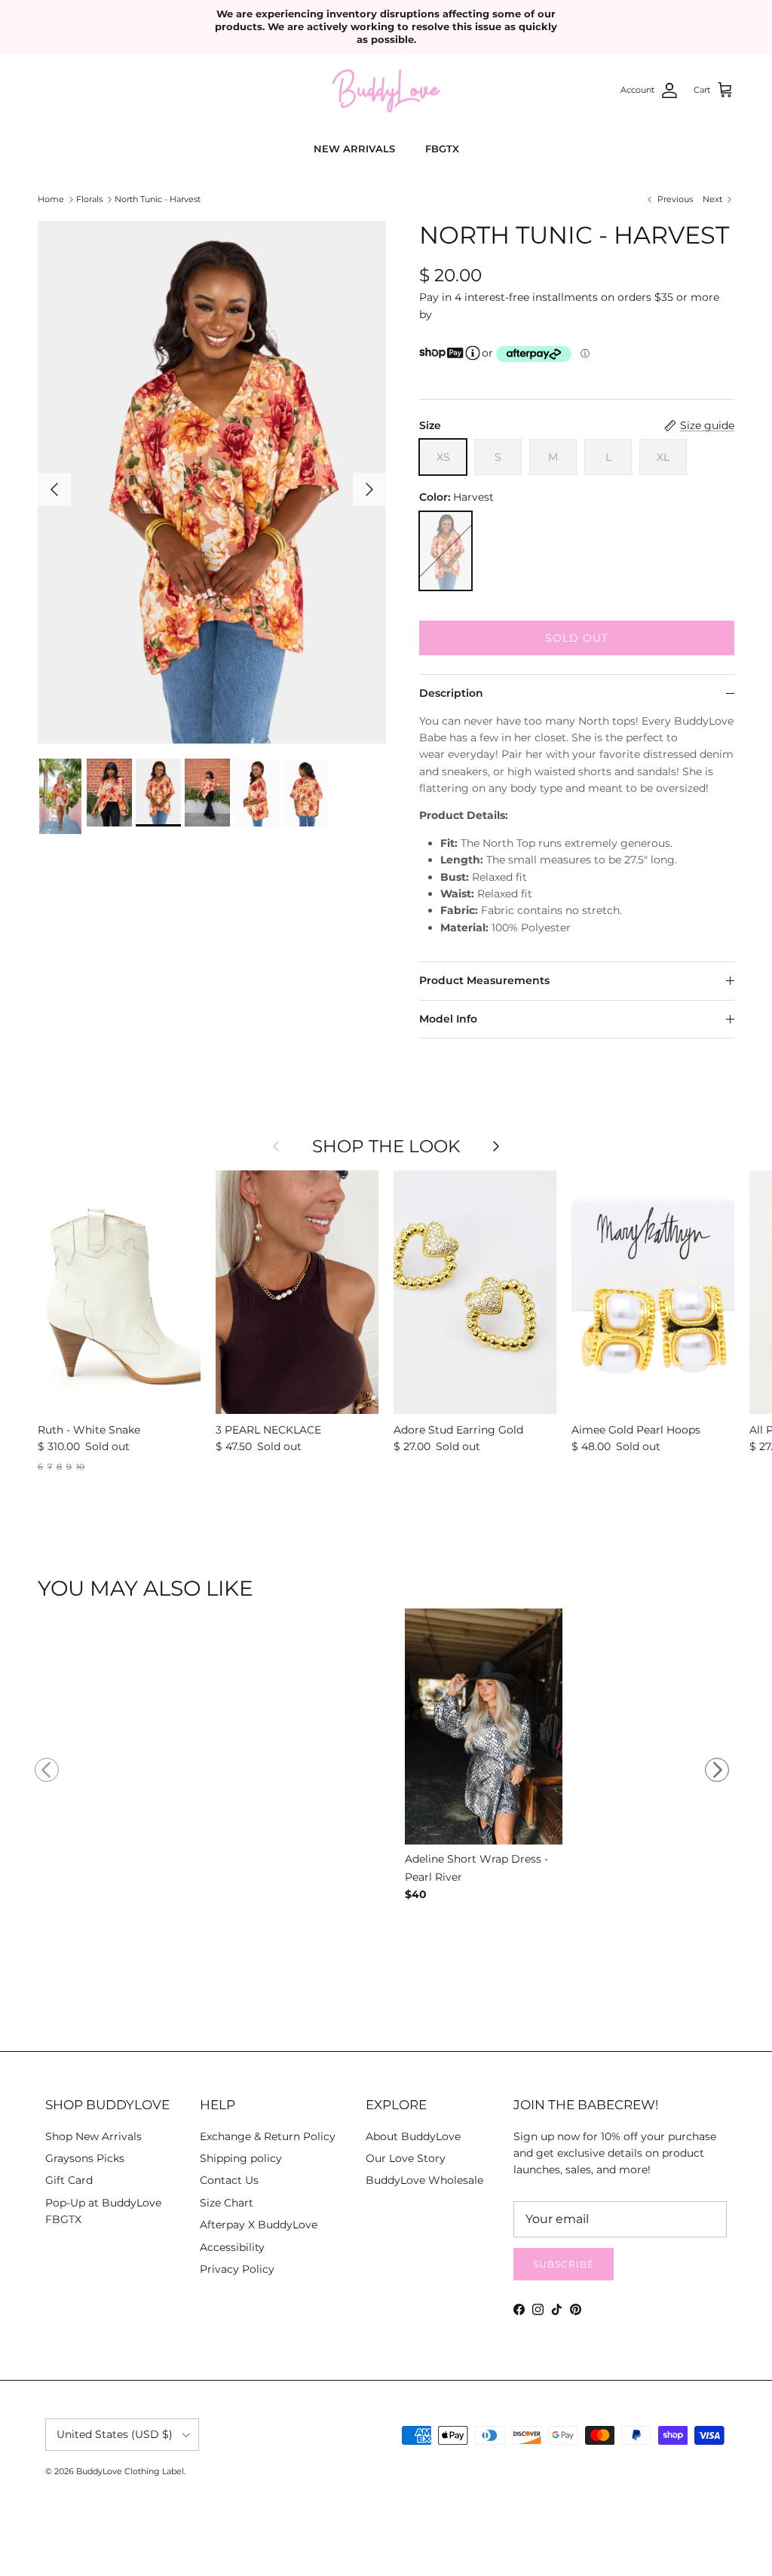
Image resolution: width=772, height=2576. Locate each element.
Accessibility (232, 2247)
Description (451, 693)
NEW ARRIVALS (354, 149)
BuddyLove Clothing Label (130, 2471)
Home (51, 199)
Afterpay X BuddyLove (259, 2225)
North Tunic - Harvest (158, 199)
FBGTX (442, 149)
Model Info (448, 1019)
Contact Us (229, 2180)
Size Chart (227, 2203)
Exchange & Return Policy (268, 2136)
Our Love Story (406, 2158)
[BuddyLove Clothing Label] (386, 91)
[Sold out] (446, 551)
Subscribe (564, 2264)
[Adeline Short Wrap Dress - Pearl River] (484, 1729)
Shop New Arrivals (93, 2136)
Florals (89, 199)
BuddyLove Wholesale (424, 2180)
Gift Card (69, 2180)
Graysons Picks (85, 2158)
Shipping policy (241, 2158)
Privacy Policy (237, 2269)
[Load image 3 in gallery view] (212, 482)
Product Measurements (484, 980)
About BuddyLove (413, 2136)
